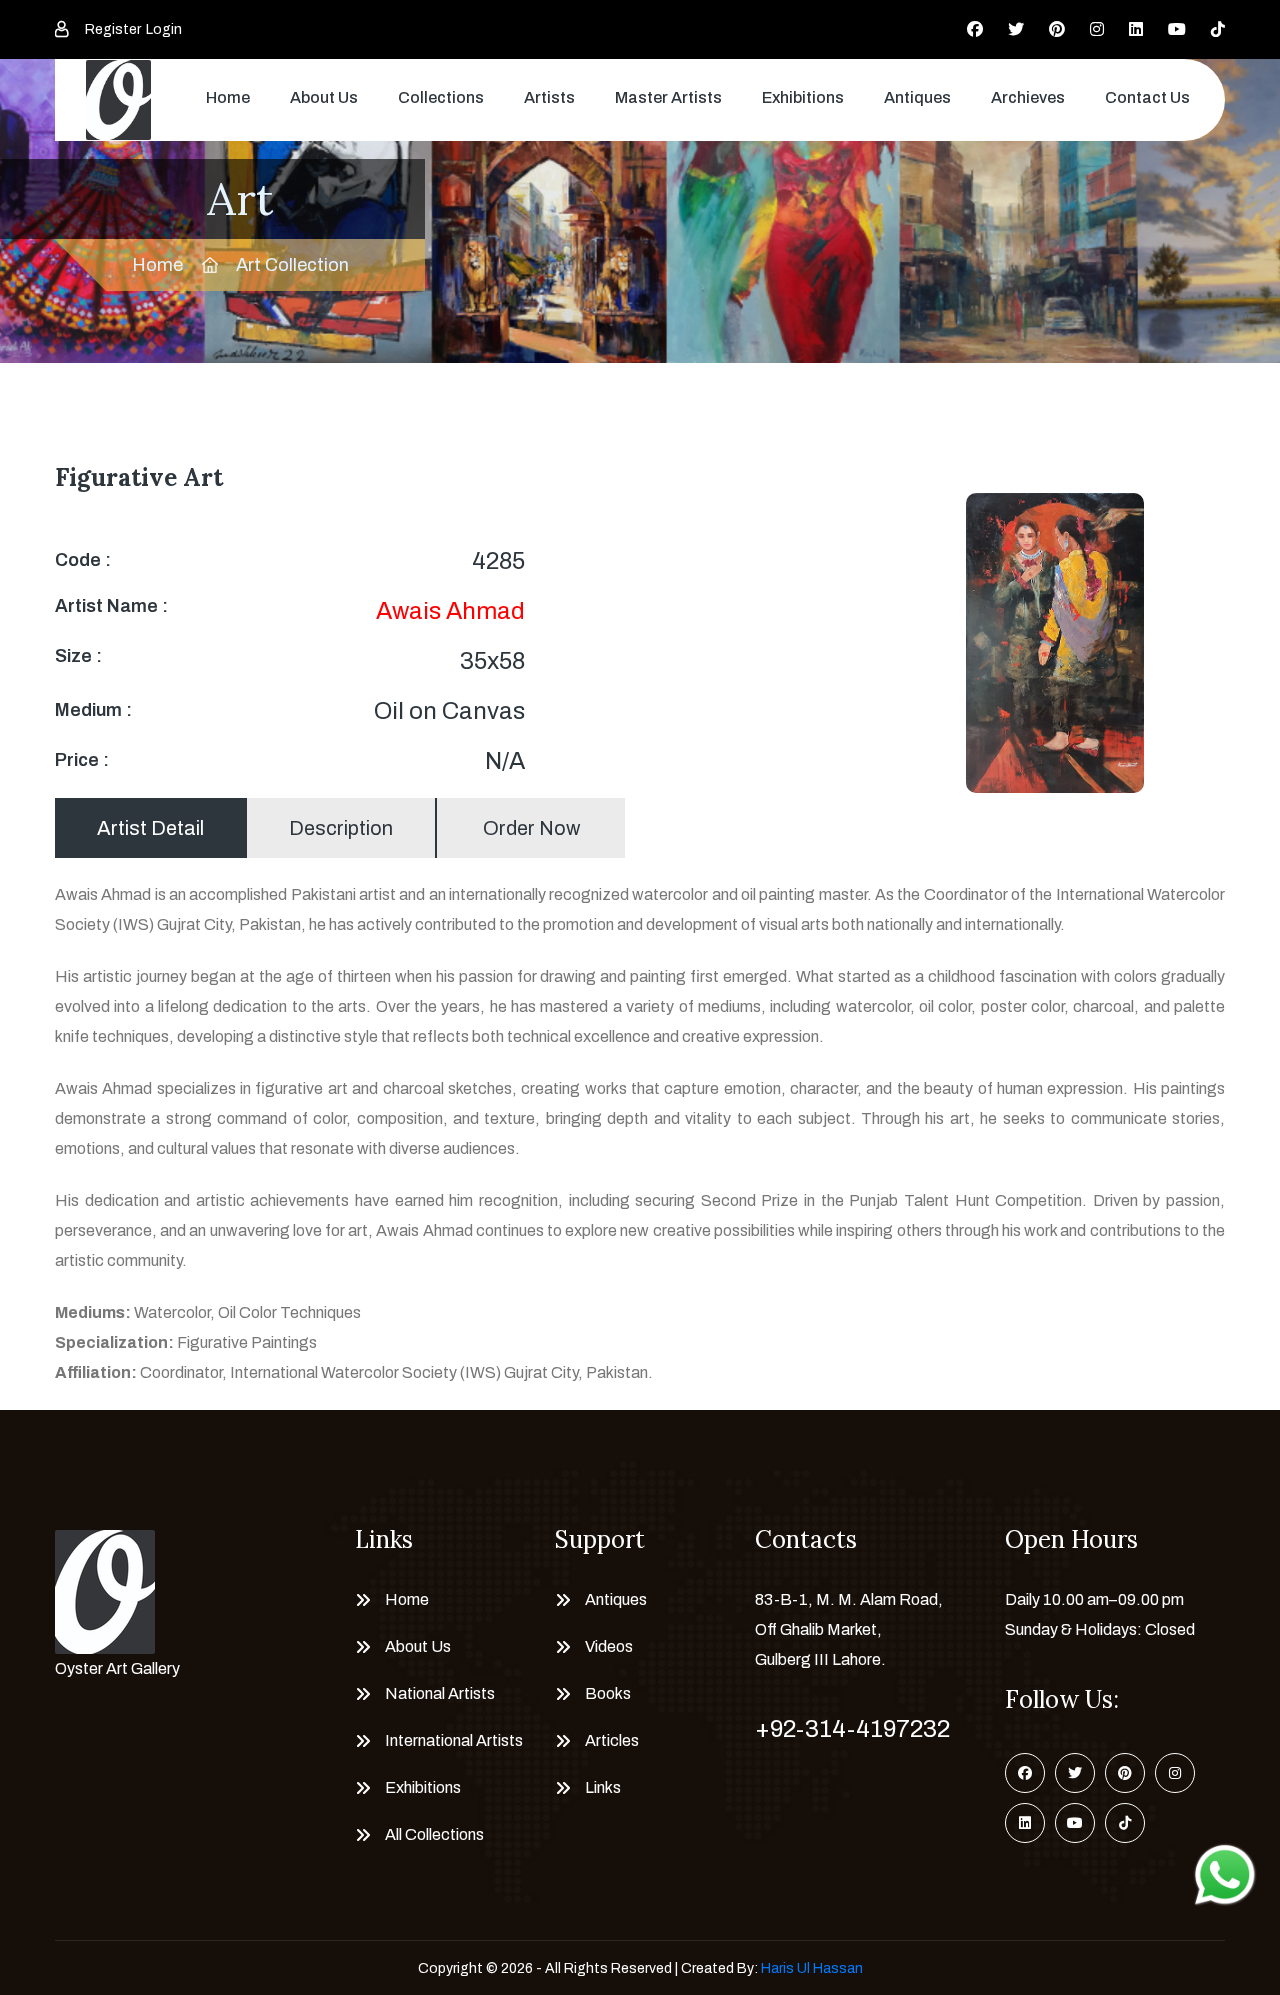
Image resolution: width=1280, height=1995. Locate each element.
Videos (609, 1646)
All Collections (434, 1834)
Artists (549, 97)
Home (228, 97)
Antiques (917, 97)
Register (113, 29)
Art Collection (292, 265)
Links (603, 1787)
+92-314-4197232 (852, 1729)
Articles (612, 1740)
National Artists (440, 1693)
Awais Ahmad (450, 611)
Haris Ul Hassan (812, 1968)
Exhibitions (803, 97)
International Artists (454, 1740)
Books (608, 1693)
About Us (324, 97)
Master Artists (668, 97)
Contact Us (1147, 97)
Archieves (1028, 97)
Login (164, 29)
